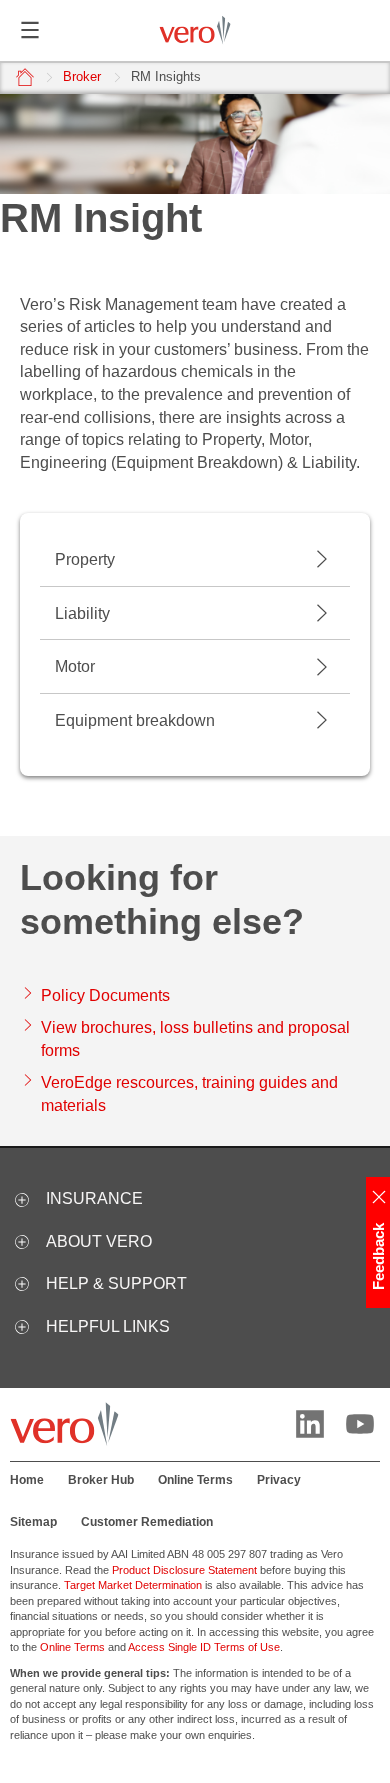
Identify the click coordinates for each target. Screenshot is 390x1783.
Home (27, 1480)
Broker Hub (101, 1480)
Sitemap (33, 1522)
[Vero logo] (195, 30)
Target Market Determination (133, 1585)
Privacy (279, 1480)
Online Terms (195, 1480)
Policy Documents (105, 995)
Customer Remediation (147, 1522)
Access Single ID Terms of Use (204, 1647)
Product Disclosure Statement (184, 1570)
